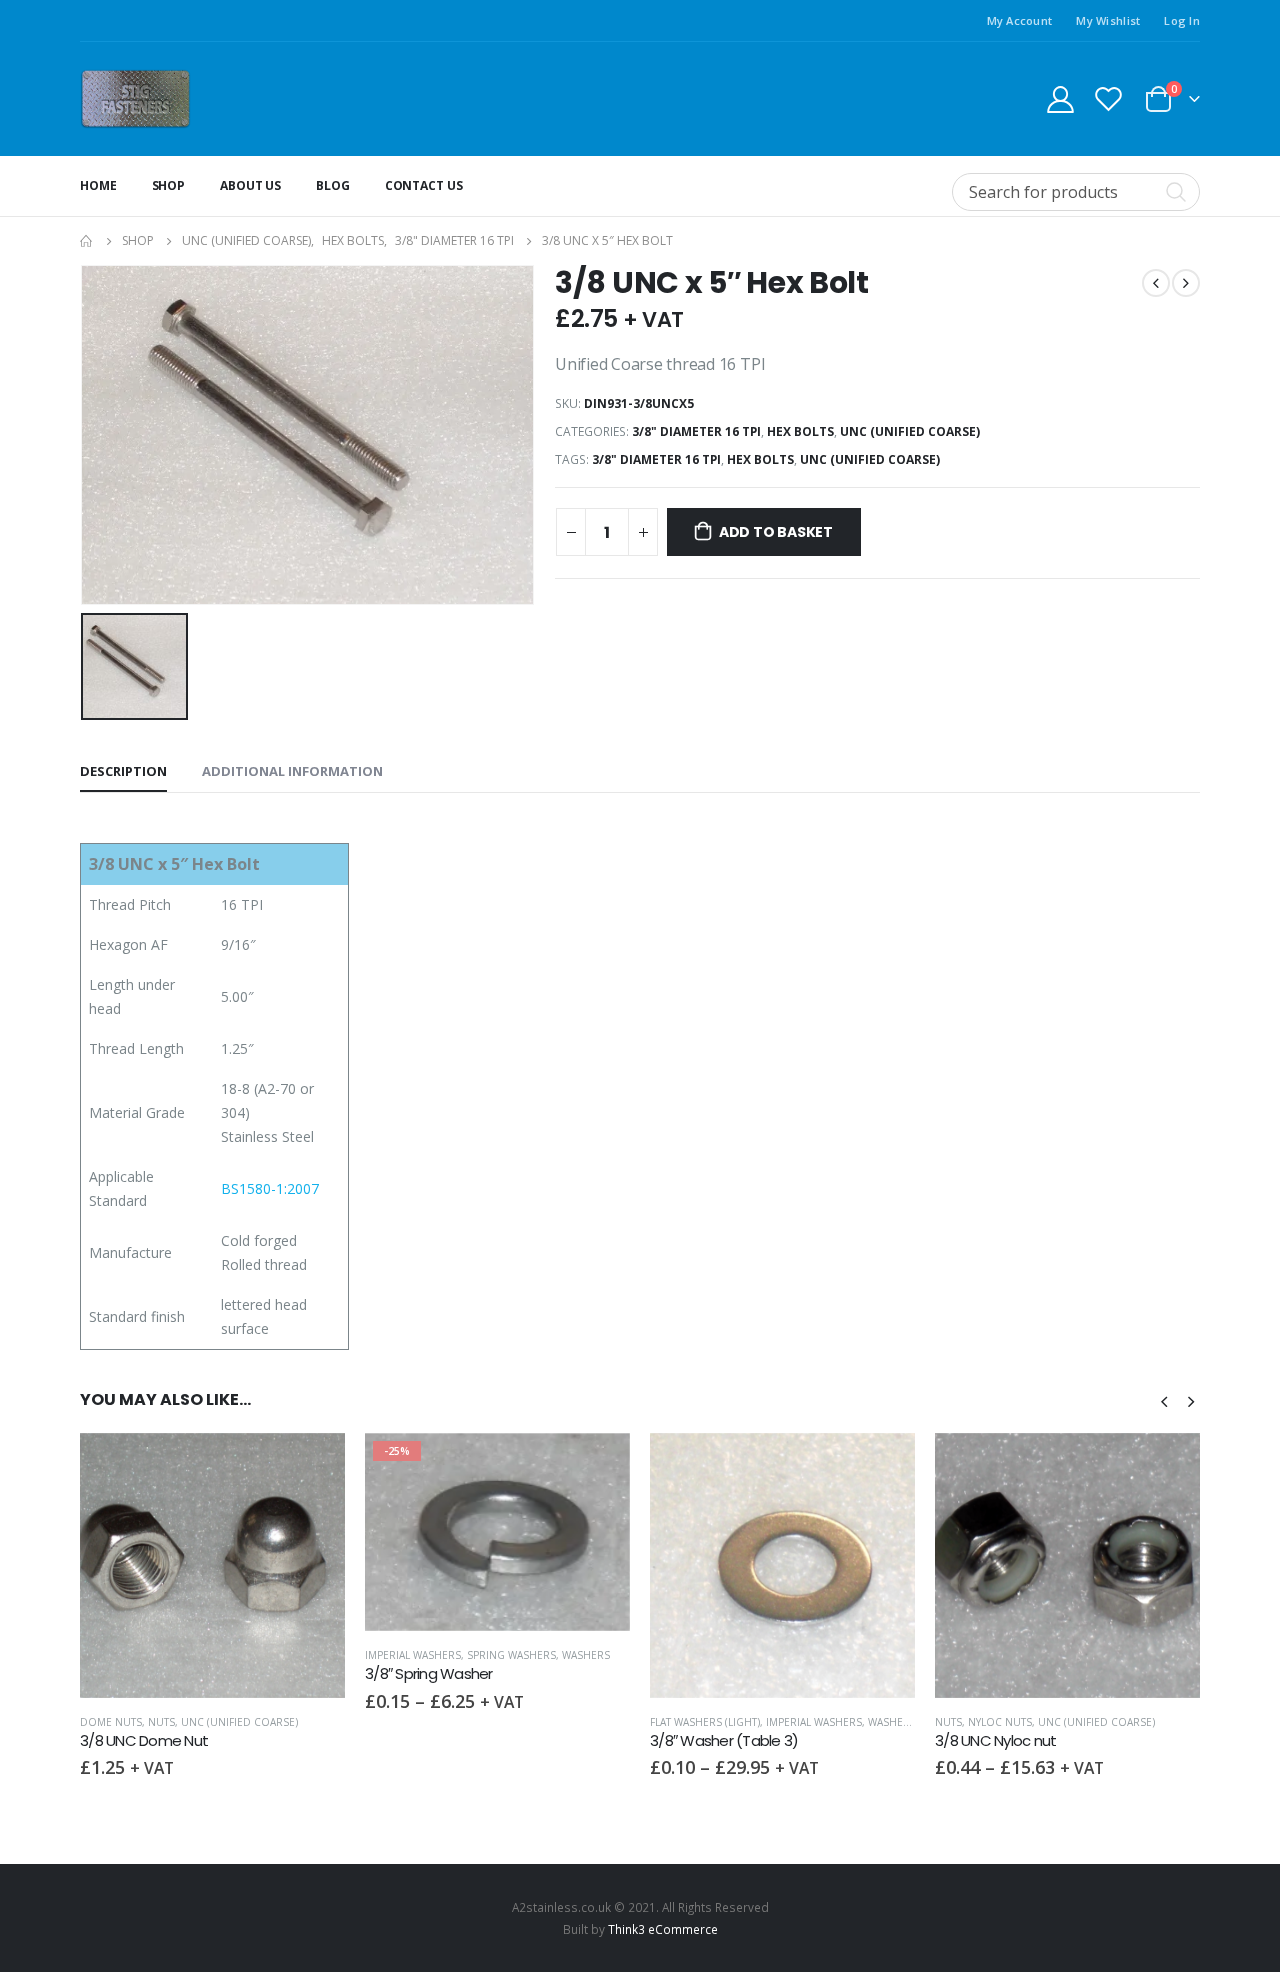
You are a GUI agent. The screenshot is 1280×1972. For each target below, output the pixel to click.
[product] (212, 1565)
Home (98, 185)
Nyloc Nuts (1000, 1722)
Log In (1182, 20)
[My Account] (1060, 98)
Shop (169, 185)
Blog (333, 185)
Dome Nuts (111, 1722)
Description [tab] (123, 771)
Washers (586, 1655)
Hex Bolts (800, 431)
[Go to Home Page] (87, 241)
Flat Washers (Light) (705, 1722)
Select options (597, 1466)
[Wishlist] (1109, 98)
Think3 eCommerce (663, 1929)
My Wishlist (1108, 20)
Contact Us (424, 185)
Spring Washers (511, 1655)
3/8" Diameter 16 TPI (696, 431)
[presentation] (1164, 1400)
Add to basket (776, 532)
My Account (1020, 20)
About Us (250, 185)
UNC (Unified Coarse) (910, 431)
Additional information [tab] (292, 771)
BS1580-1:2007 (270, 1188)
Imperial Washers (413, 1655)
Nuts (161, 1722)
